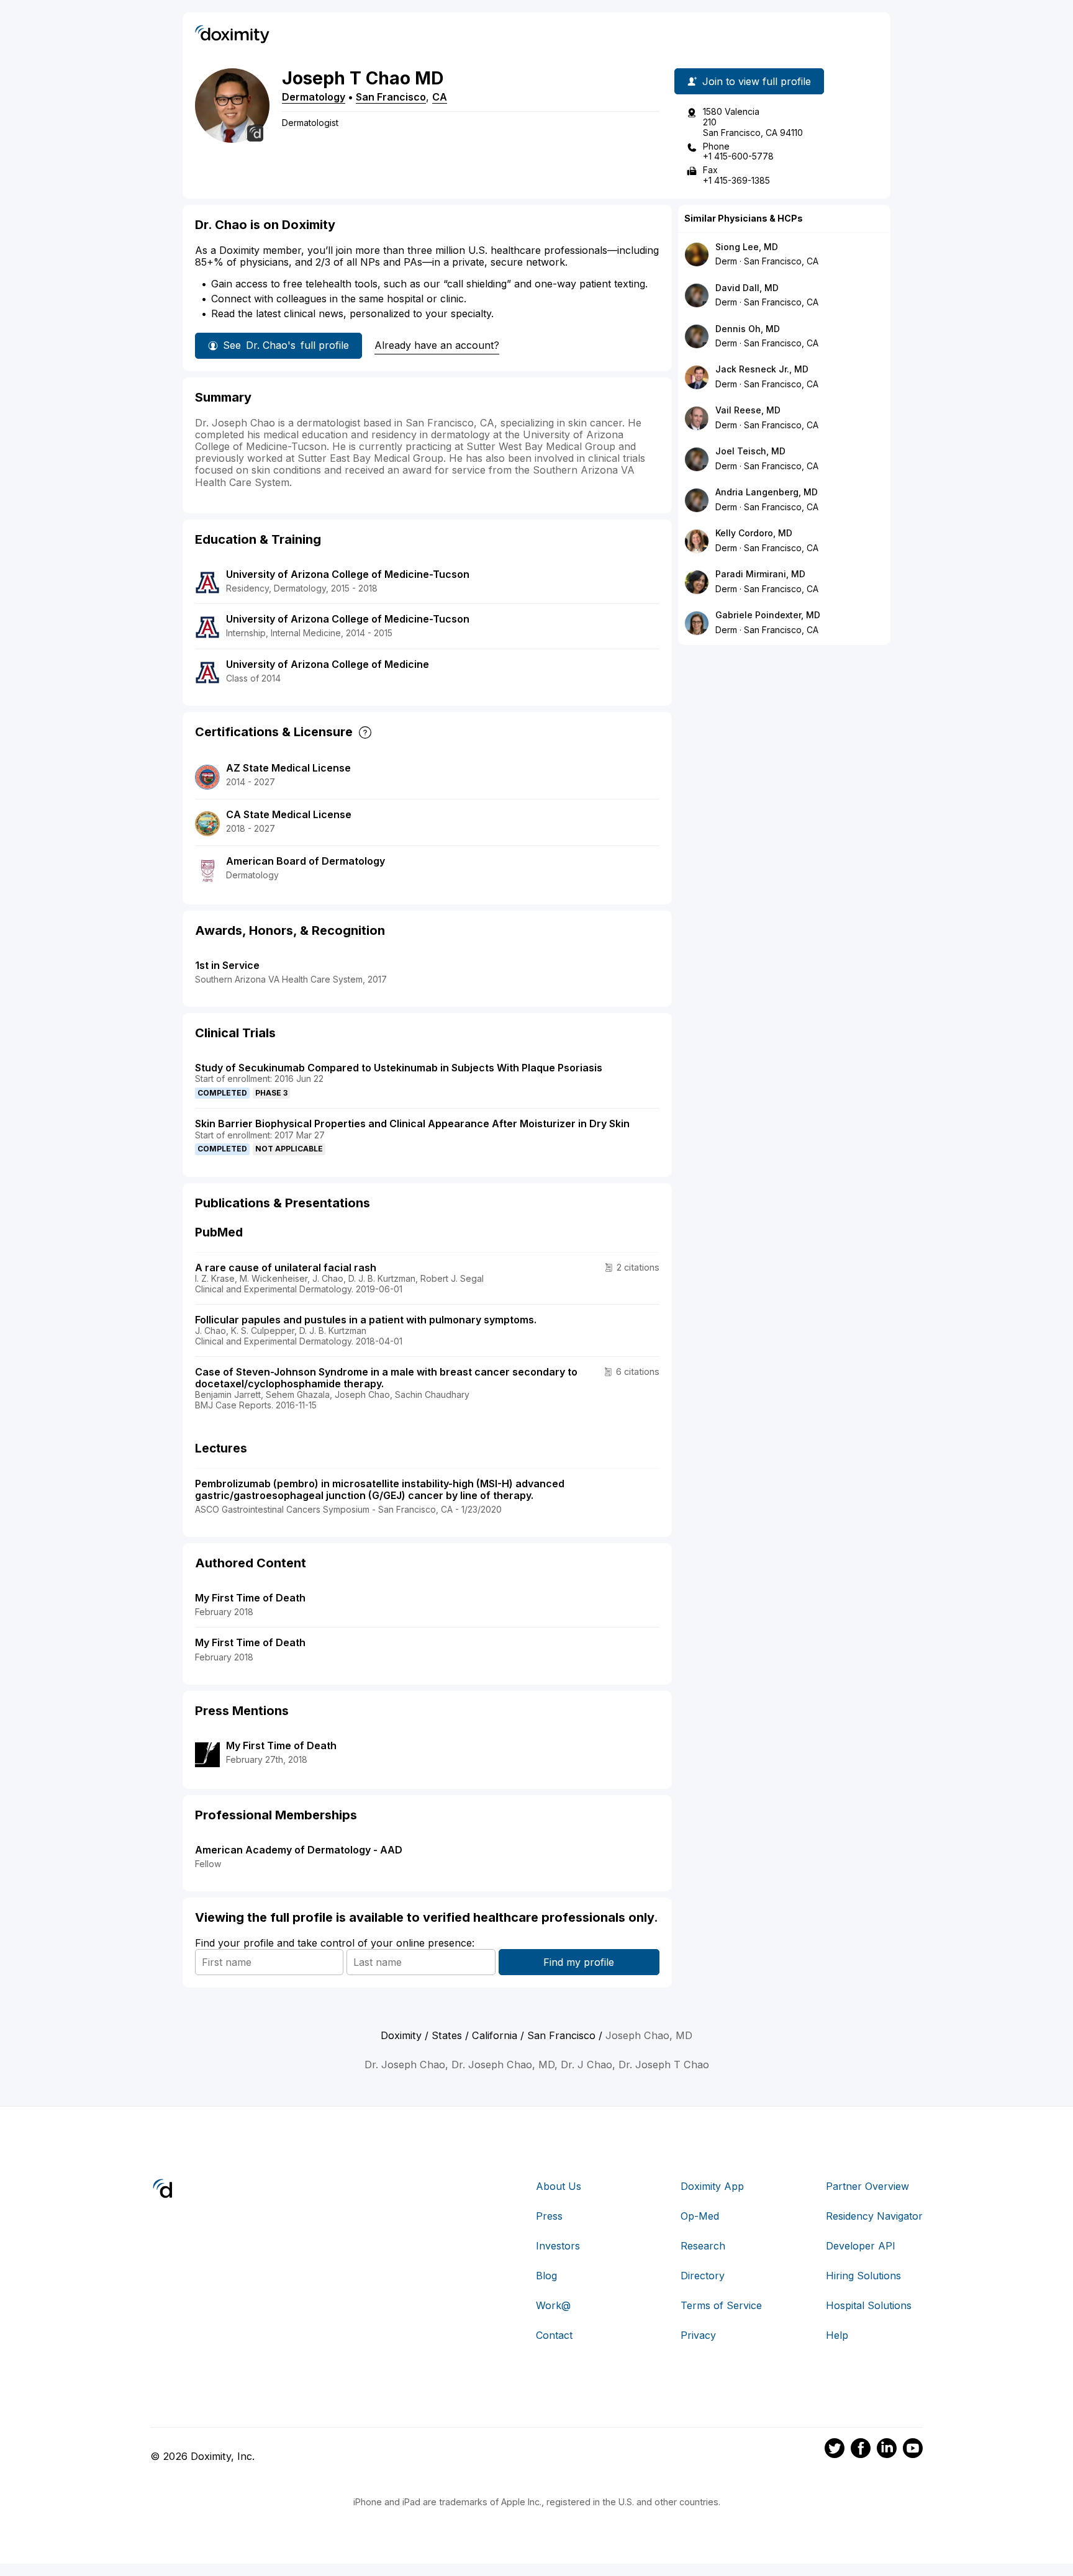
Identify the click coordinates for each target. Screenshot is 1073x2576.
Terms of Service (721, 2305)
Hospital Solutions (869, 2305)
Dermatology (314, 97)
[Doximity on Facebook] (861, 2450)
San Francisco (391, 97)
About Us (559, 2186)
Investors (558, 2246)
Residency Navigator (874, 2216)
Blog (546, 2276)
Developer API (861, 2246)
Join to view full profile (757, 81)
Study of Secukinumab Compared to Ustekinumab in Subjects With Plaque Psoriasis (399, 1068)
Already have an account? (437, 345)
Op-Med (700, 2216)
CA (440, 97)
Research (703, 2246)
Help (837, 2335)
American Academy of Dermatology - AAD (299, 1850)
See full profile (286, 345)
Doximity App (712, 2186)
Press (549, 2216)
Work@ (553, 2305)
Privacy (698, 2335)
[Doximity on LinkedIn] (887, 2450)
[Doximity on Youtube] (913, 2450)
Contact (554, 2335)
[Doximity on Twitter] (835, 2450)
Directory (703, 2276)
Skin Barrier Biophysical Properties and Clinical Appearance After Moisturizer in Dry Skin (412, 1124)
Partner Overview (867, 2186)
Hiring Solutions (863, 2276)
